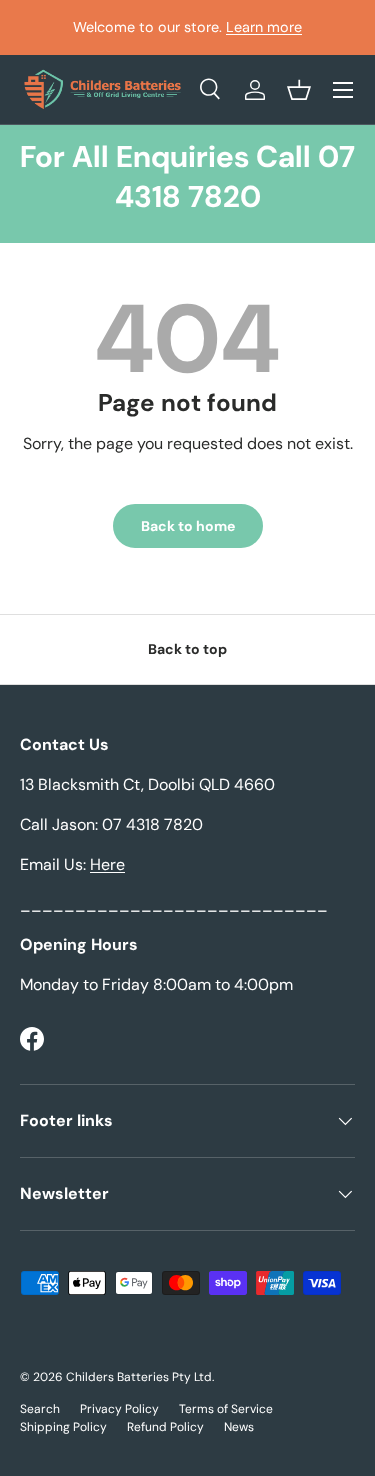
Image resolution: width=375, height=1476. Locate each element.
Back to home (188, 526)
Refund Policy (165, 1427)
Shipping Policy (63, 1427)
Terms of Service (226, 1409)
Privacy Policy (119, 1409)
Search (40, 1409)
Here (107, 864)
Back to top (187, 649)
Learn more (264, 27)
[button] (299, 90)
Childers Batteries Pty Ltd (139, 1377)
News (239, 1427)
